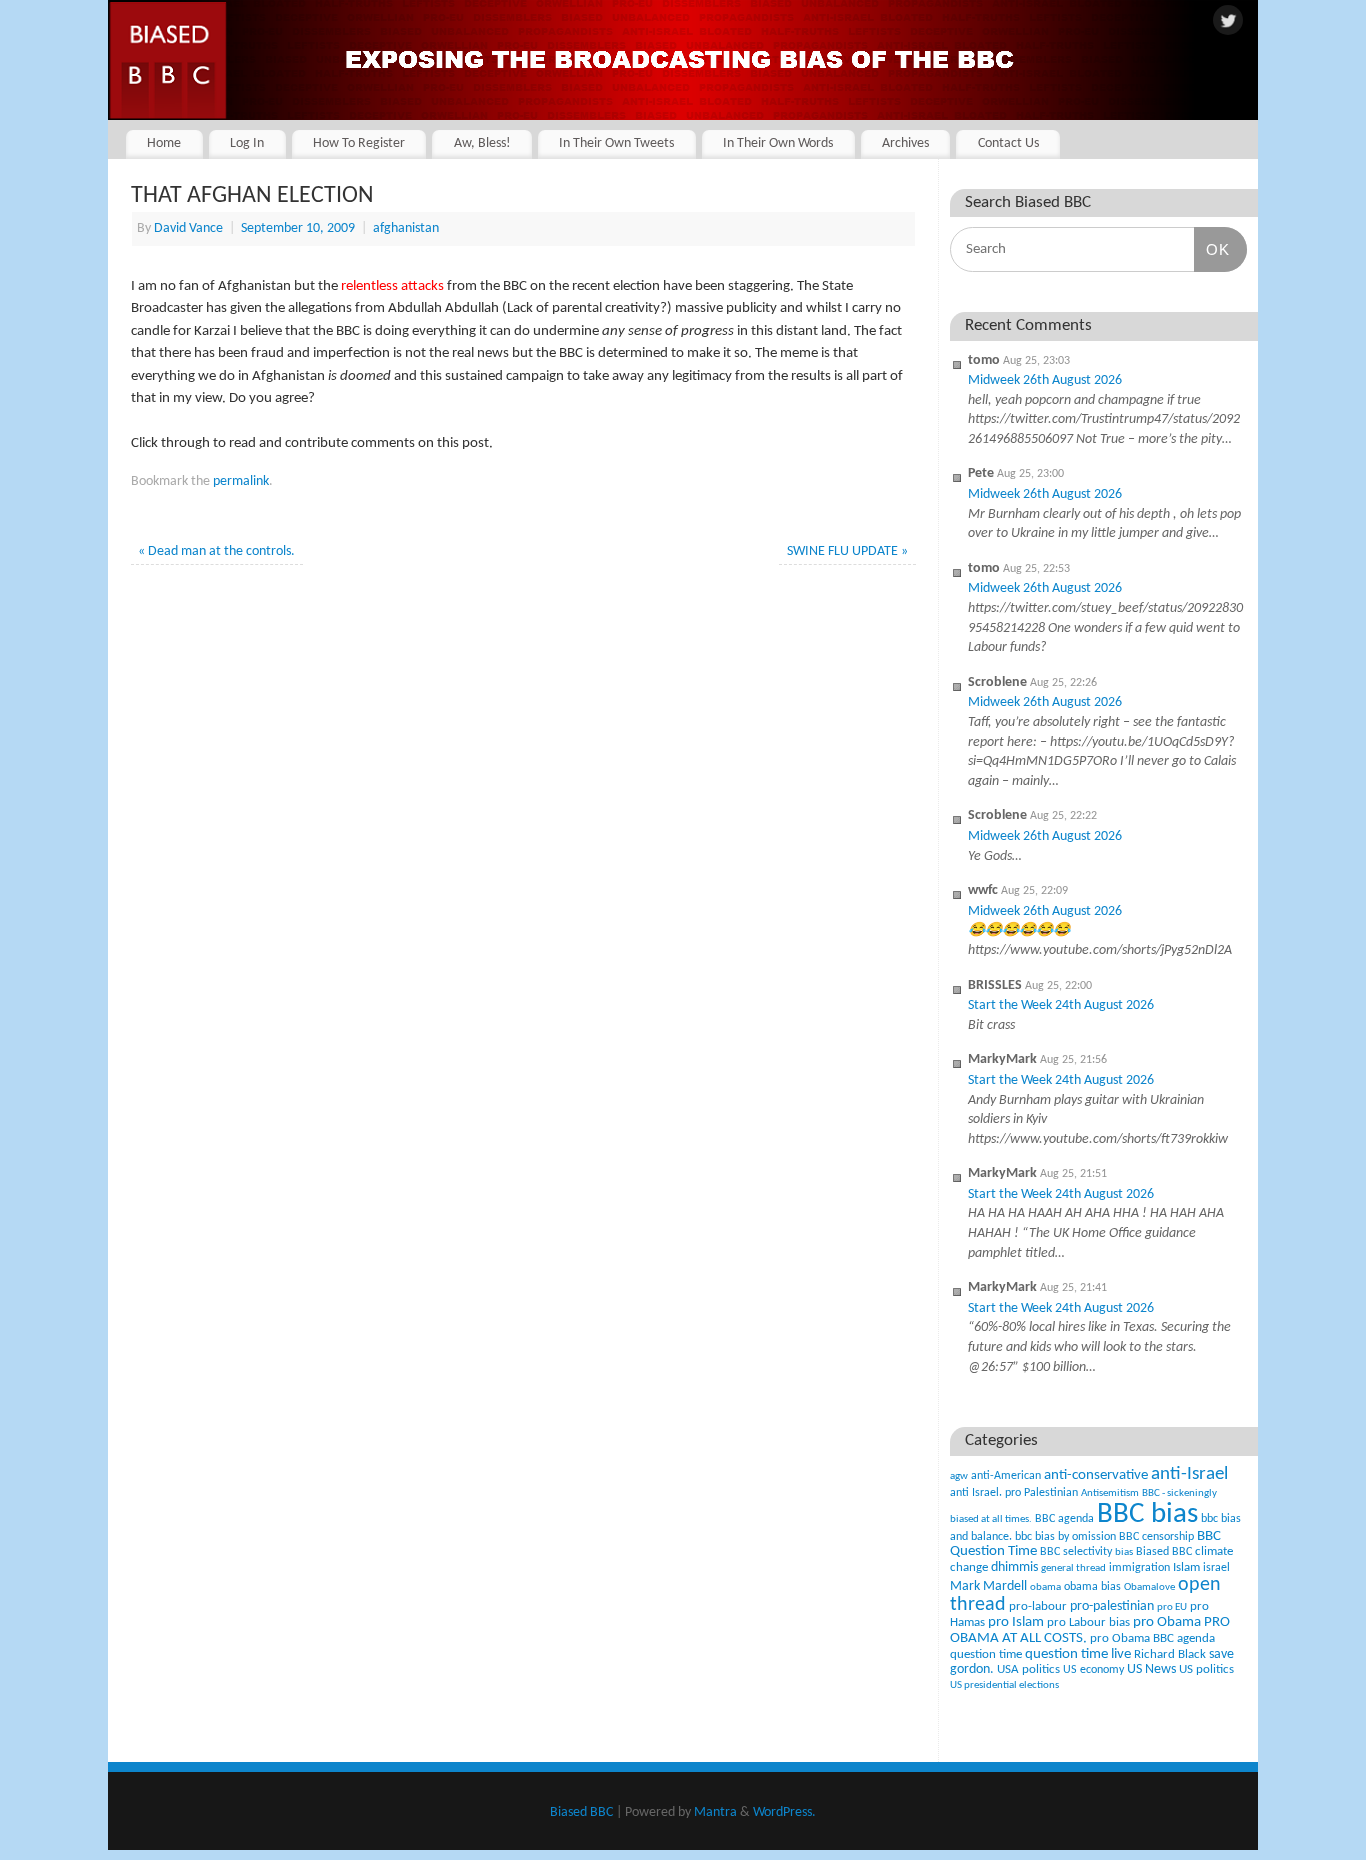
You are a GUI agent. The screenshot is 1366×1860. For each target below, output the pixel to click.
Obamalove (1149, 1587)
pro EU (1172, 1607)
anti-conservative (1096, 1475)
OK (1212, 249)
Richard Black (1170, 1654)
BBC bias (1147, 1514)
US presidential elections (1004, 1685)
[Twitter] (1228, 22)
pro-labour (1038, 1606)
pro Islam (1016, 1622)
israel (1216, 1568)
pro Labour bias (1088, 1623)
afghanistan (406, 228)
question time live (1078, 1654)
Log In (247, 143)
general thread (1073, 1568)
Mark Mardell (988, 1586)
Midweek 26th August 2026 (1045, 380)
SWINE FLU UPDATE (847, 551)
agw (959, 1476)
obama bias (1092, 1587)
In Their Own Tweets (616, 143)
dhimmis (1014, 1567)
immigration (1139, 1568)
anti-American (1006, 1476)
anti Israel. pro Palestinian (1014, 1493)
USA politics (1028, 1669)
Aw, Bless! (482, 143)
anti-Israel (1189, 1474)
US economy (1093, 1670)
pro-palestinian (1112, 1606)
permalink (241, 481)
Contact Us (1008, 143)
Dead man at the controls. (216, 551)
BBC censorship (1156, 1537)
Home (164, 143)
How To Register (359, 143)
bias (1124, 1552)
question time (986, 1654)
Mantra (715, 1812)
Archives (905, 143)
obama (1045, 1587)
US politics (1206, 1669)
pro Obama (1167, 1622)
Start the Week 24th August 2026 (1061, 1005)
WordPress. (784, 1812)
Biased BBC (1164, 1552)
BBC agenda (1064, 1519)
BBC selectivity (1076, 1552)
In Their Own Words (778, 143)
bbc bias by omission (1065, 1537)
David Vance (188, 228)
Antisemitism (1110, 1493)
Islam (1186, 1567)
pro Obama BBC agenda (1152, 1638)
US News (1151, 1669)
